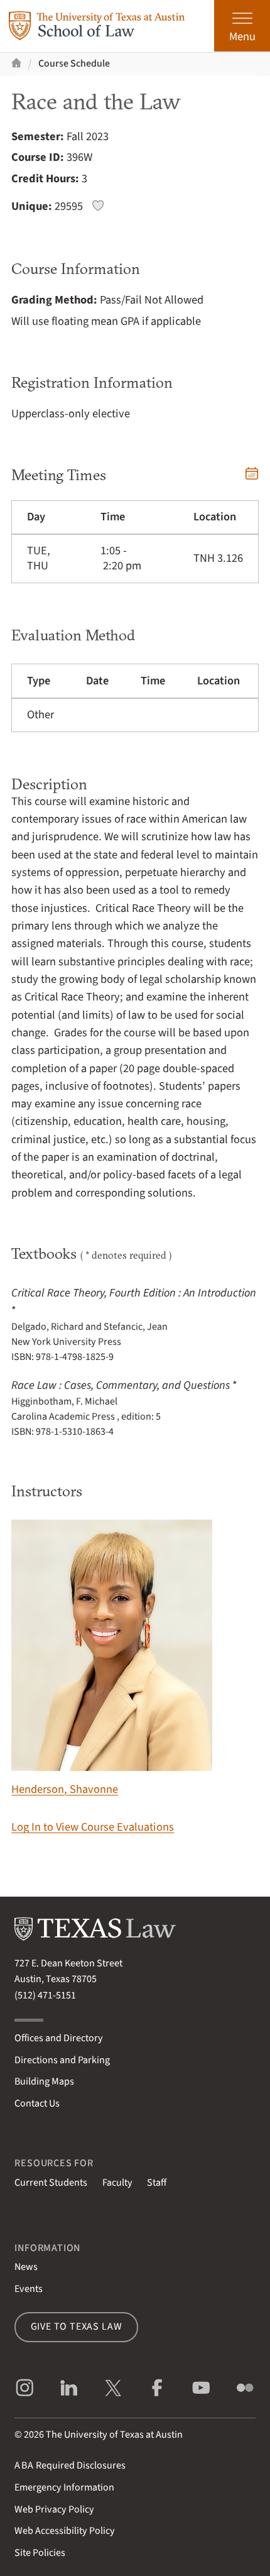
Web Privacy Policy (54, 2509)
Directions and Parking (62, 2060)
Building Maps (44, 2081)
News (26, 2267)
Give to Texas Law (77, 2327)
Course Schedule (74, 63)
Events (29, 2289)
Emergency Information (64, 2487)
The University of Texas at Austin (114, 2435)
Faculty (117, 2183)
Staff (157, 2183)
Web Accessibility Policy (65, 2531)
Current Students (51, 2183)
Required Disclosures (70, 2465)
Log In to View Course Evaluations (93, 1827)
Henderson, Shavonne (65, 1789)
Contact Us (37, 2103)
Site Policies (40, 2553)
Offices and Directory (59, 2038)
